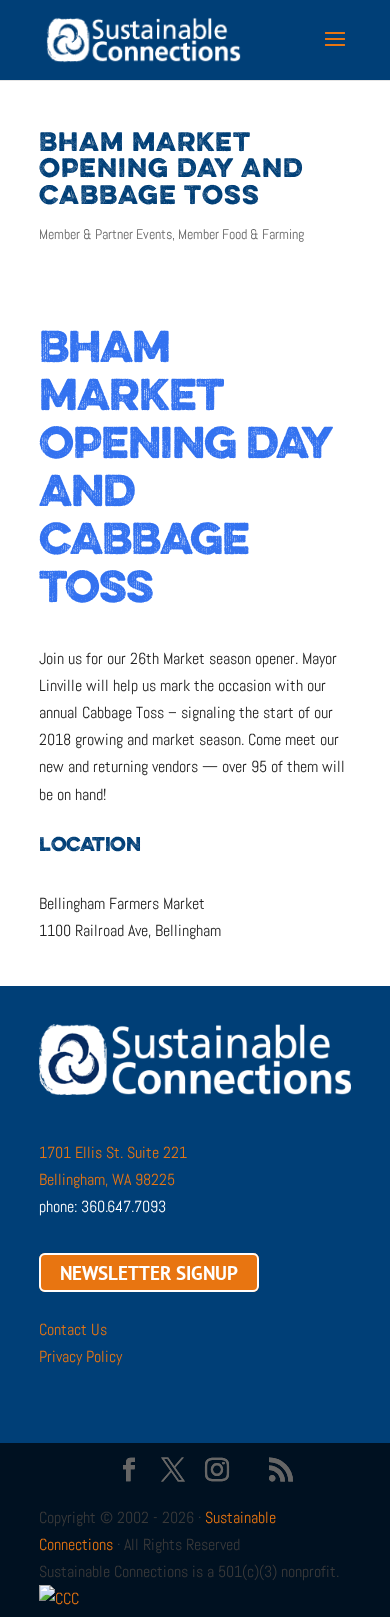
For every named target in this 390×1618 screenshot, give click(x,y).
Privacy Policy (80, 1356)
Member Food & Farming (241, 234)
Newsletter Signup (149, 1272)
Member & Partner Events (105, 234)
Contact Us (73, 1329)
